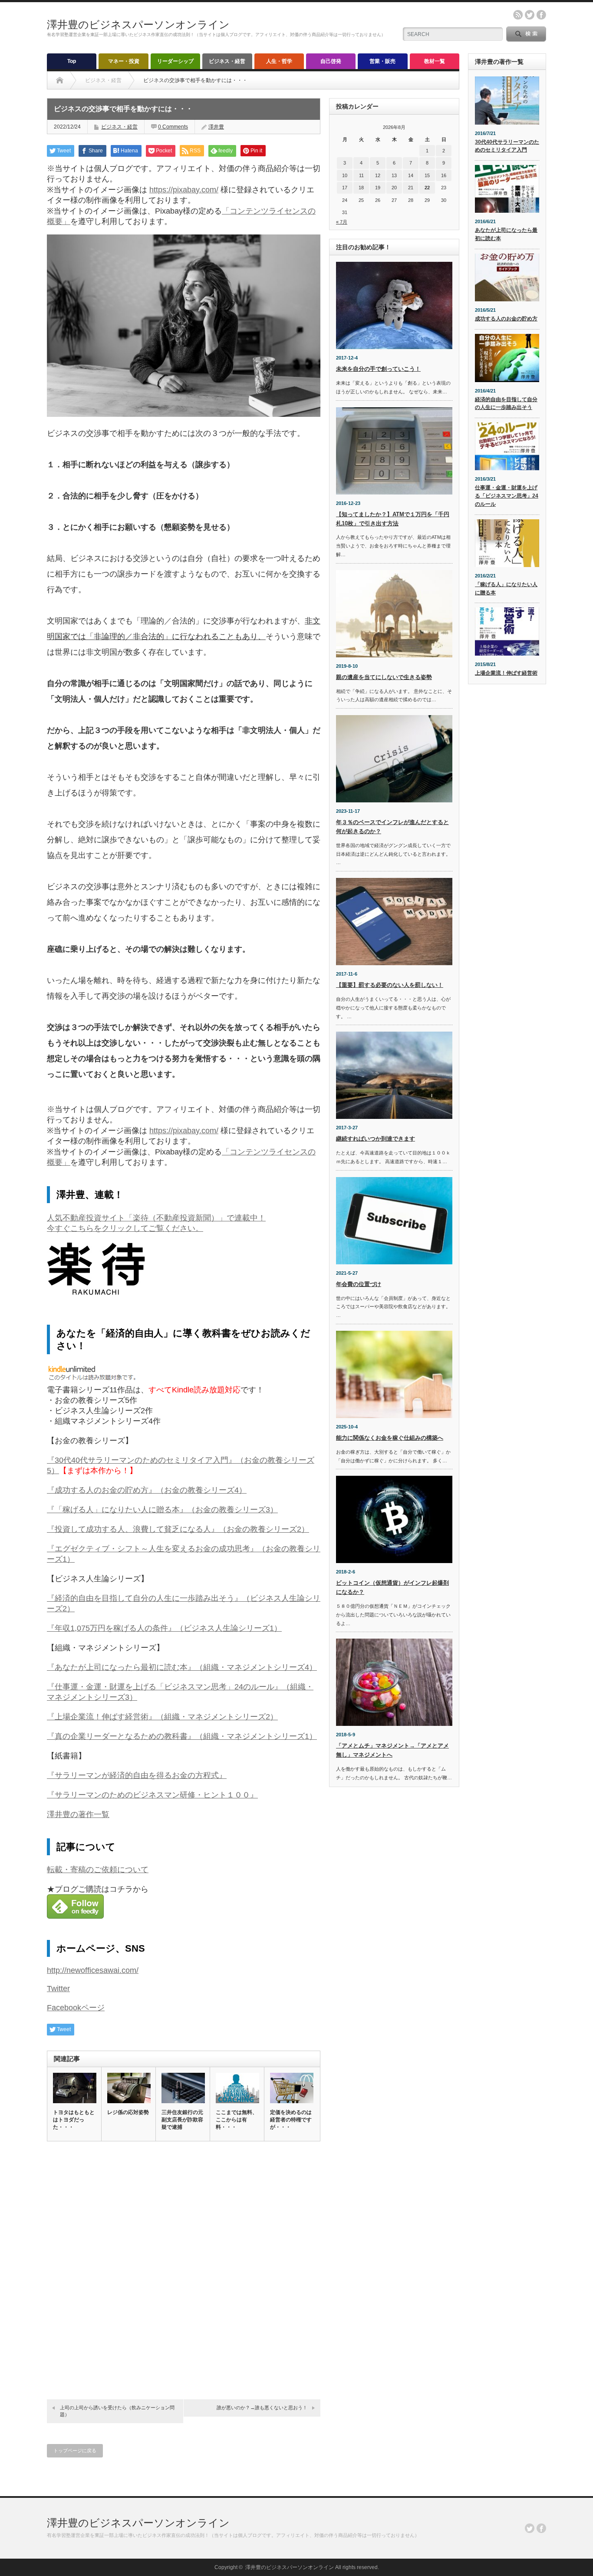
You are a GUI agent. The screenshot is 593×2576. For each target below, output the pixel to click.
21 (411, 188)
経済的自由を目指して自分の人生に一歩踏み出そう (506, 404)
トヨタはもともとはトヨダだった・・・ (74, 2120)
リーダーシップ (175, 61)
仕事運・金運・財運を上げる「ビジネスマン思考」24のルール (507, 496)
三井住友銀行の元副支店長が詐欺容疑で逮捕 (182, 2120)
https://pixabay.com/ (184, 190)
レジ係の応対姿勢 (128, 2112)
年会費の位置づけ (359, 1284)
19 (378, 188)
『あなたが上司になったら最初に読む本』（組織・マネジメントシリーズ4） (182, 1667)
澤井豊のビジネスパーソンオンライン (138, 25)
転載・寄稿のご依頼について (98, 1870)
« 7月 (342, 222)
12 (378, 175)
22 (427, 188)
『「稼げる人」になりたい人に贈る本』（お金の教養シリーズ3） (162, 1510)
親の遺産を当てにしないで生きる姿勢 (384, 677)
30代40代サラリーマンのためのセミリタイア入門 (507, 146)
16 (444, 175)
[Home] (60, 80)
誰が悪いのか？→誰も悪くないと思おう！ (262, 2408)
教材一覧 (435, 61)
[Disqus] (184, 2268)
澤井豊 (216, 127)
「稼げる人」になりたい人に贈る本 (506, 589)
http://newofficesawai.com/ (93, 1970)
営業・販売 (382, 61)
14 (411, 175)
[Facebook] (541, 2528)
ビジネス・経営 (227, 61)
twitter (530, 15)
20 (394, 188)
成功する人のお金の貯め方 (506, 319)
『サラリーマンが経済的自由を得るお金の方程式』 (137, 1775)
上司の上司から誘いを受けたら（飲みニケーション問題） (117, 2411)
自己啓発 (331, 61)
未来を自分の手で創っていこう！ (378, 369)
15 (427, 175)
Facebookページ (76, 2008)
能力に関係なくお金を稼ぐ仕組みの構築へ (390, 1438)
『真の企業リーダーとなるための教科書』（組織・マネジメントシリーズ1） (182, 1736)
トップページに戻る (75, 2451)
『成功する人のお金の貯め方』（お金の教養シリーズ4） (147, 1490)
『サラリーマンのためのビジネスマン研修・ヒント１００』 (152, 1795)
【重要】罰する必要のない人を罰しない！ (390, 985)
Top (72, 61)
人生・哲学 (279, 61)
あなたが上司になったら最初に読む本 (506, 234)
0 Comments (173, 127)
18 (361, 188)
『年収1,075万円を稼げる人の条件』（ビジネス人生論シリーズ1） (164, 1628)
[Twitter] (530, 2528)
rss (518, 15)
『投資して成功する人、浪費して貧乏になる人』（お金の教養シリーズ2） (178, 1529)
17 (345, 188)
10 (345, 175)
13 (394, 175)
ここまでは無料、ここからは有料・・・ (237, 2120)
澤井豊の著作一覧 (78, 1814)
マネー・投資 (124, 61)
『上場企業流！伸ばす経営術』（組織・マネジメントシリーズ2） (162, 1717)
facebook (541, 15)
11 (361, 175)
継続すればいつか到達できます (376, 1139)
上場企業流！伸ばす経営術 (506, 673)
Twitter (58, 1989)
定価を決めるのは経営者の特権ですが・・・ (291, 2120)
